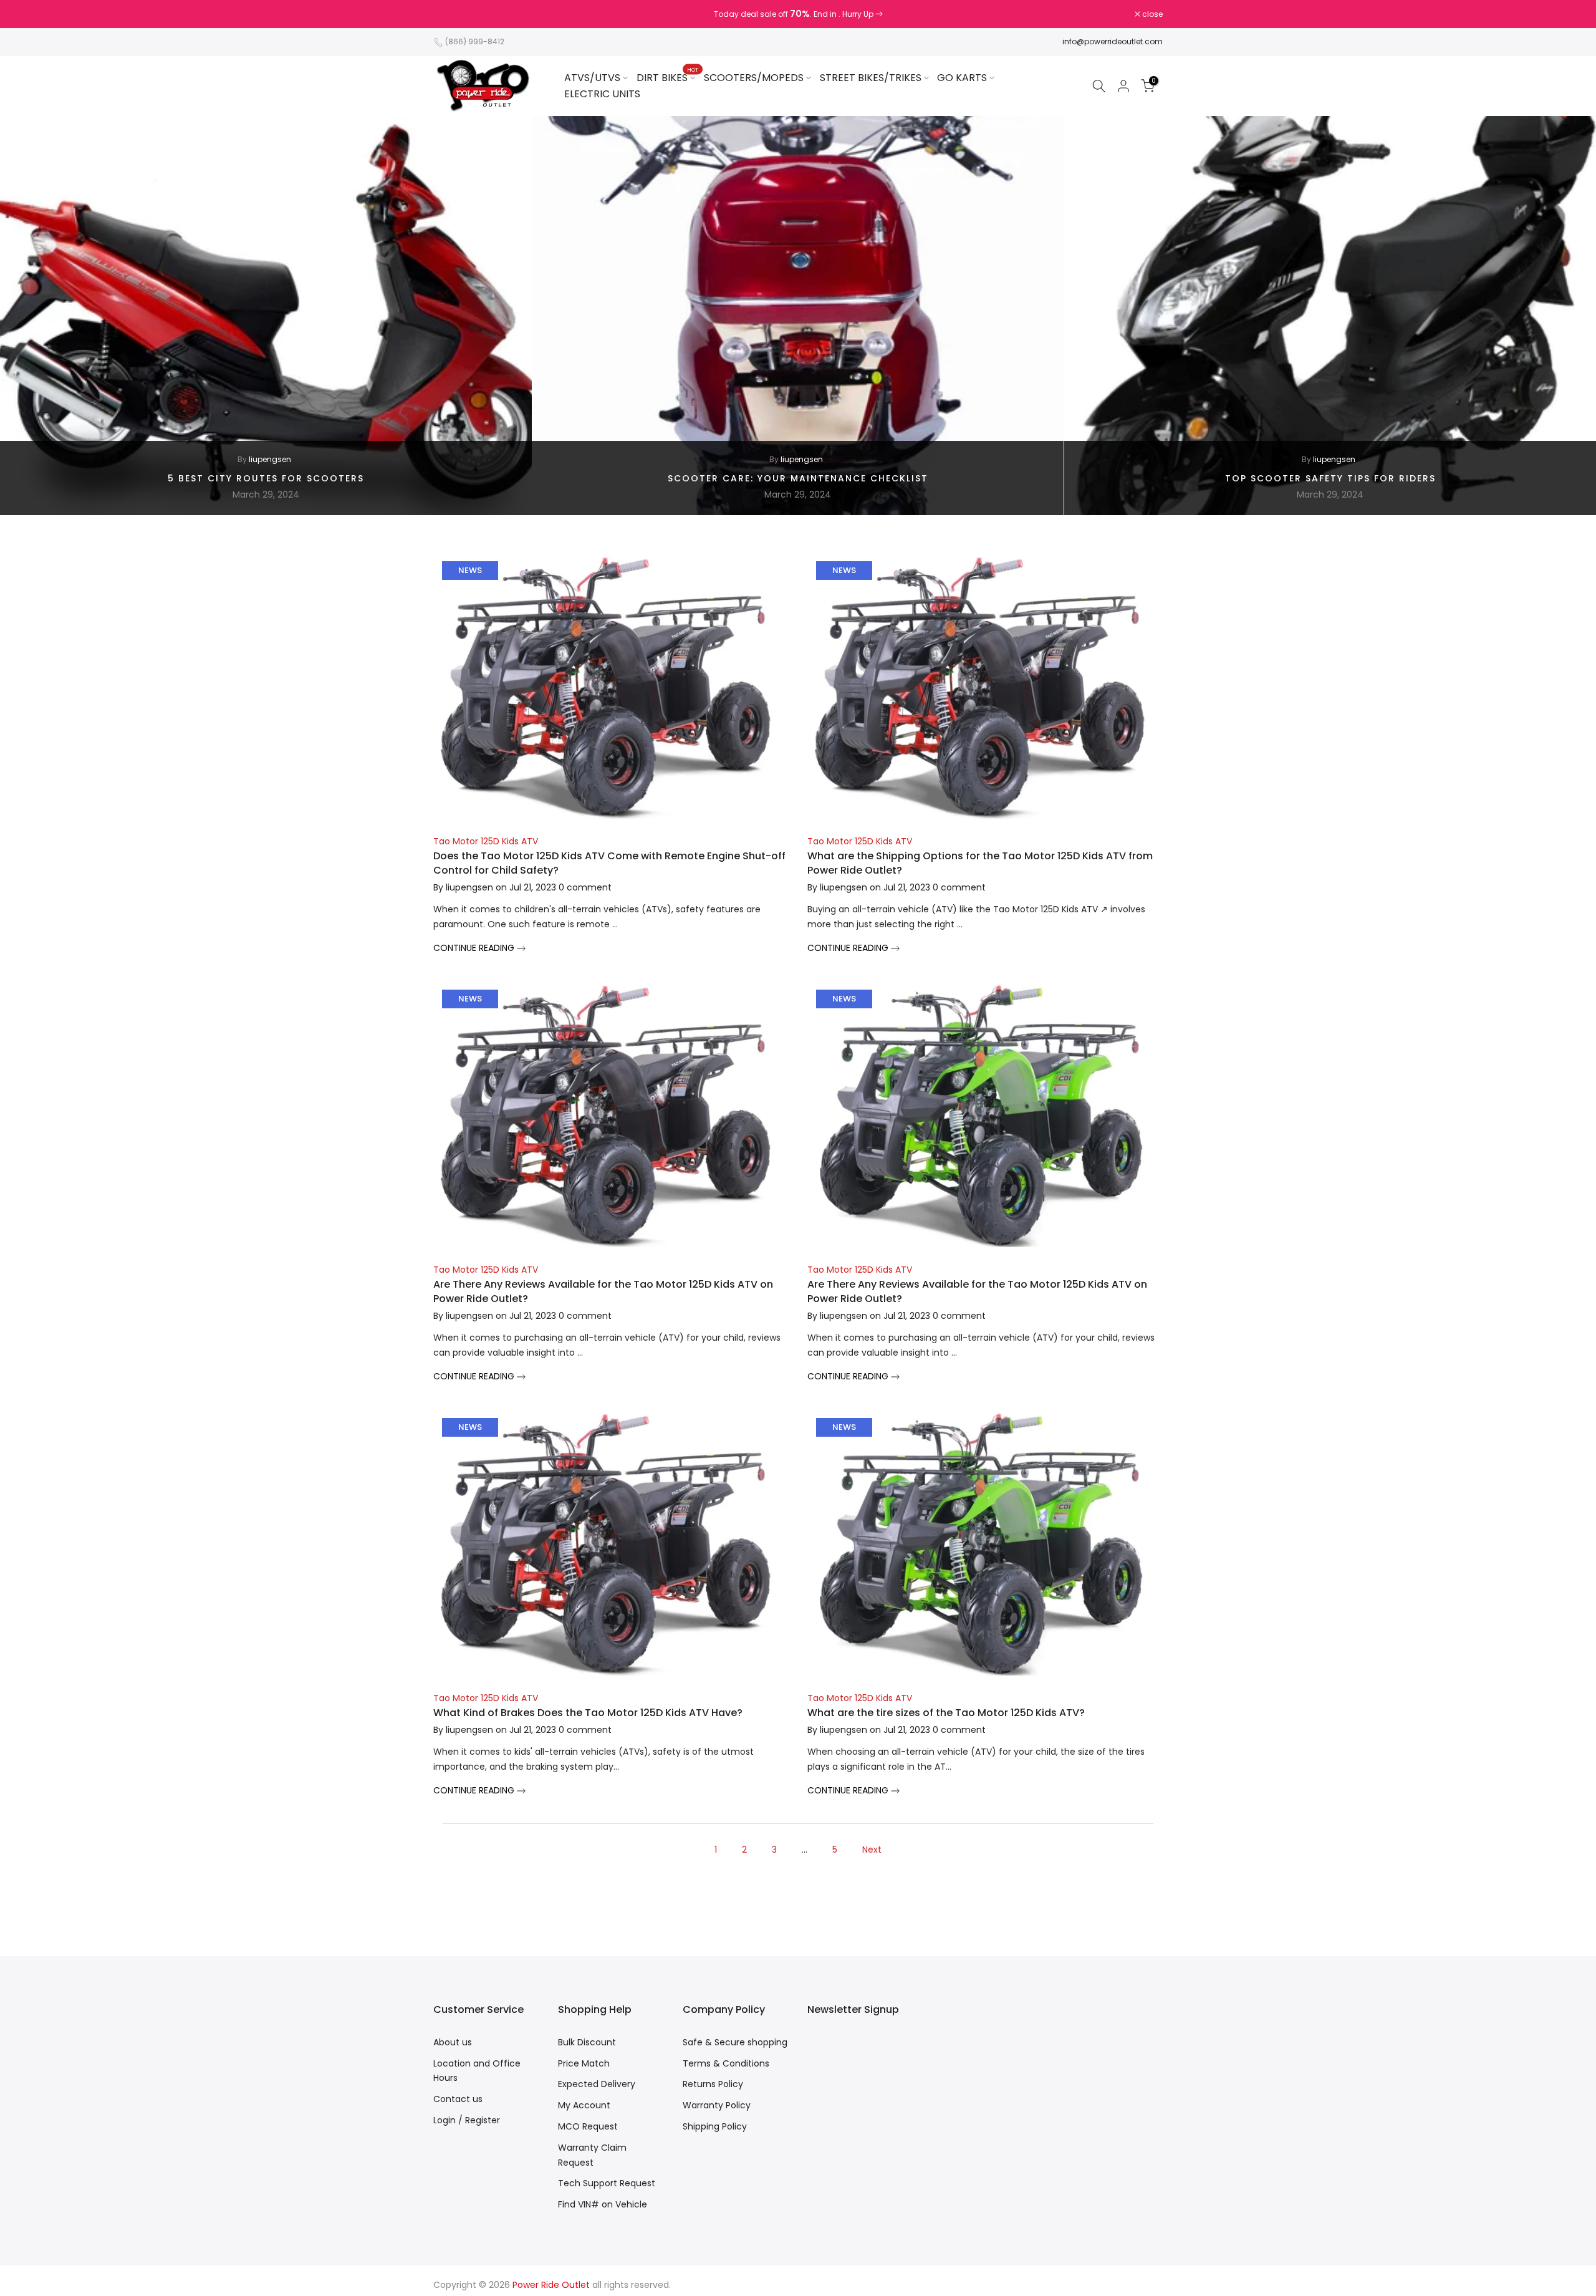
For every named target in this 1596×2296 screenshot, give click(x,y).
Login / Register (467, 2120)
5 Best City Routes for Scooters (266, 478)
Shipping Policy (715, 2126)
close (450, 14)
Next (872, 1850)
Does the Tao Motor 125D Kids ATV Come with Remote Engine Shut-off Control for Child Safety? (609, 863)
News (470, 570)
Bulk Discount (587, 2042)
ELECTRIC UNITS (602, 94)
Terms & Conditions (726, 2063)
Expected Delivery (597, 2084)
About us (453, 2042)
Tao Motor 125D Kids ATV (486, 841)
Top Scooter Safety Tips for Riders (1330, 478)
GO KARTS (962, 78)
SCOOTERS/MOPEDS (754, 78)
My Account (584, 2105)
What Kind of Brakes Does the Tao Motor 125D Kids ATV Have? (588, 1713)
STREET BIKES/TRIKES (871, 78)
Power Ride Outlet (551, 2285)
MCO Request (588, 2126)
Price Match (584, 2063)
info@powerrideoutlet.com (1113, 41)
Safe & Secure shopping (735, 2042)
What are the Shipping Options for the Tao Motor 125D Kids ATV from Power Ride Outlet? (980, 863)
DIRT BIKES (667, 77)
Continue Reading (475, 948)
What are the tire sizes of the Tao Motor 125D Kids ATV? (946, 1713)
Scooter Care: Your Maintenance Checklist (798, 478)
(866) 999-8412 (475, 41)
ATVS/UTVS (592, 78)
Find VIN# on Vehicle (603, 2204)
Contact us (458, 2099)
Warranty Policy (717, 2105)
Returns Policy (713, 2084)
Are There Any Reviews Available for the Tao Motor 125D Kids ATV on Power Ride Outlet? (603, 1291)
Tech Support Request (607, 2183)
